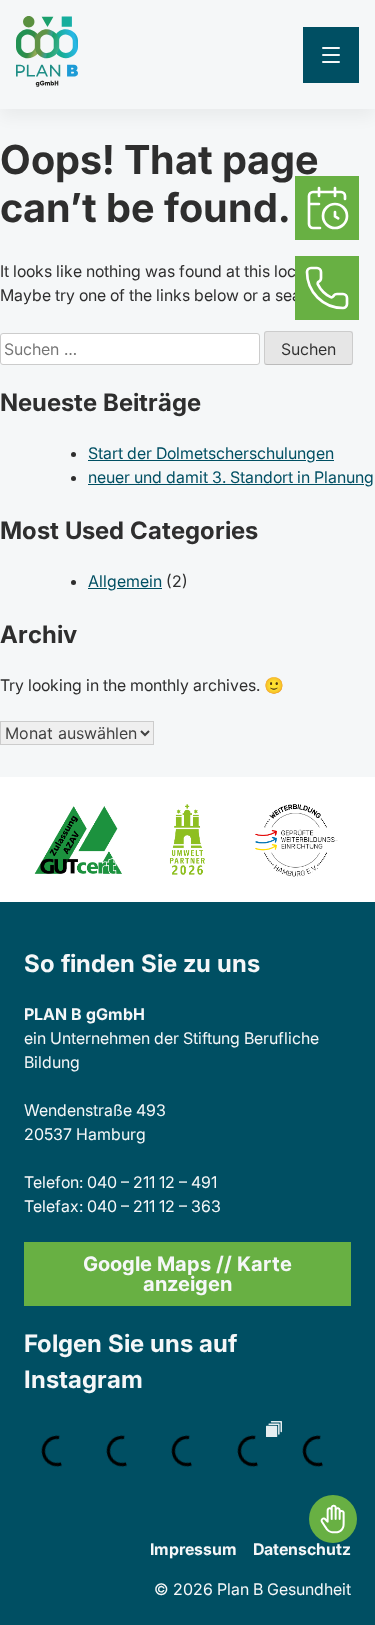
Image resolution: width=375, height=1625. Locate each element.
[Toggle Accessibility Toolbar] (333, 1519)
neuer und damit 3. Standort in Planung (231, 477)
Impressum (193, 1549)
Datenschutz (302, 1549)
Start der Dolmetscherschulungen (211, 453)
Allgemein (125, 581)
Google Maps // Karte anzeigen (187, 1274)
